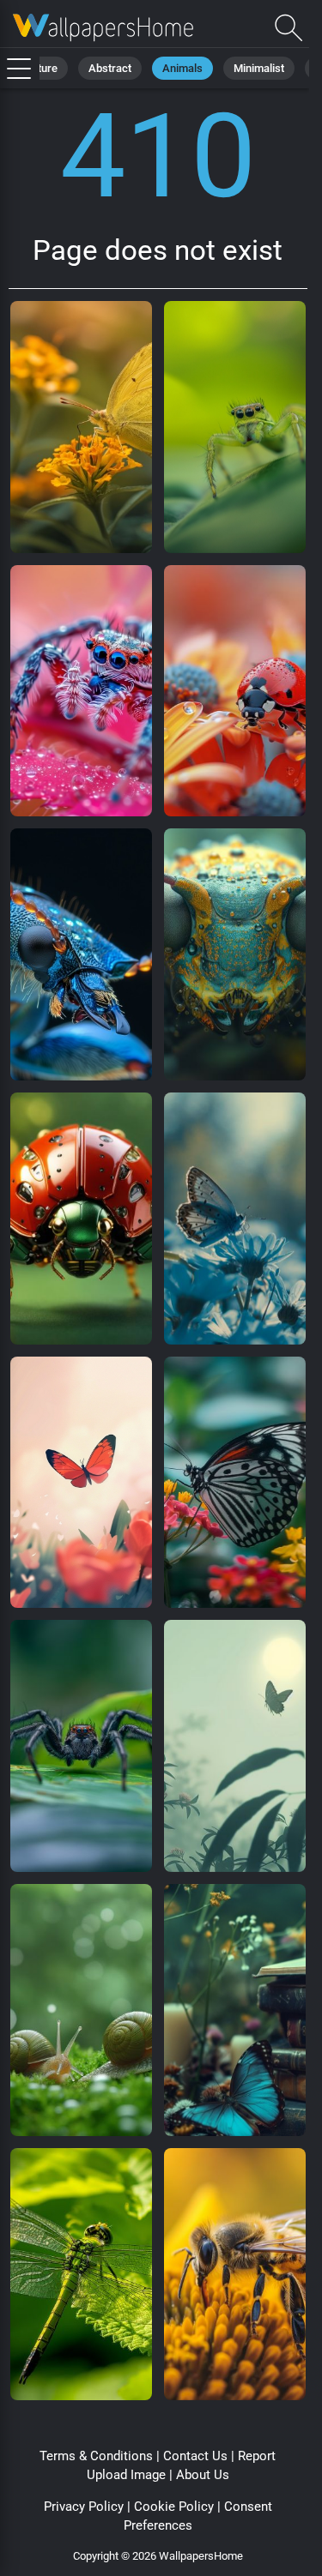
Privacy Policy (84, 2507)
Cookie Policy (174, 2507)
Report (257, 2456)
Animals (182, 68)
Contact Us (195, 2456)
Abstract (110, 68)
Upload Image (126, 2475)
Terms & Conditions (96, 2456)
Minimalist (259, 68)
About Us (203, 2475)
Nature (41, 68)
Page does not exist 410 (103, 28)
